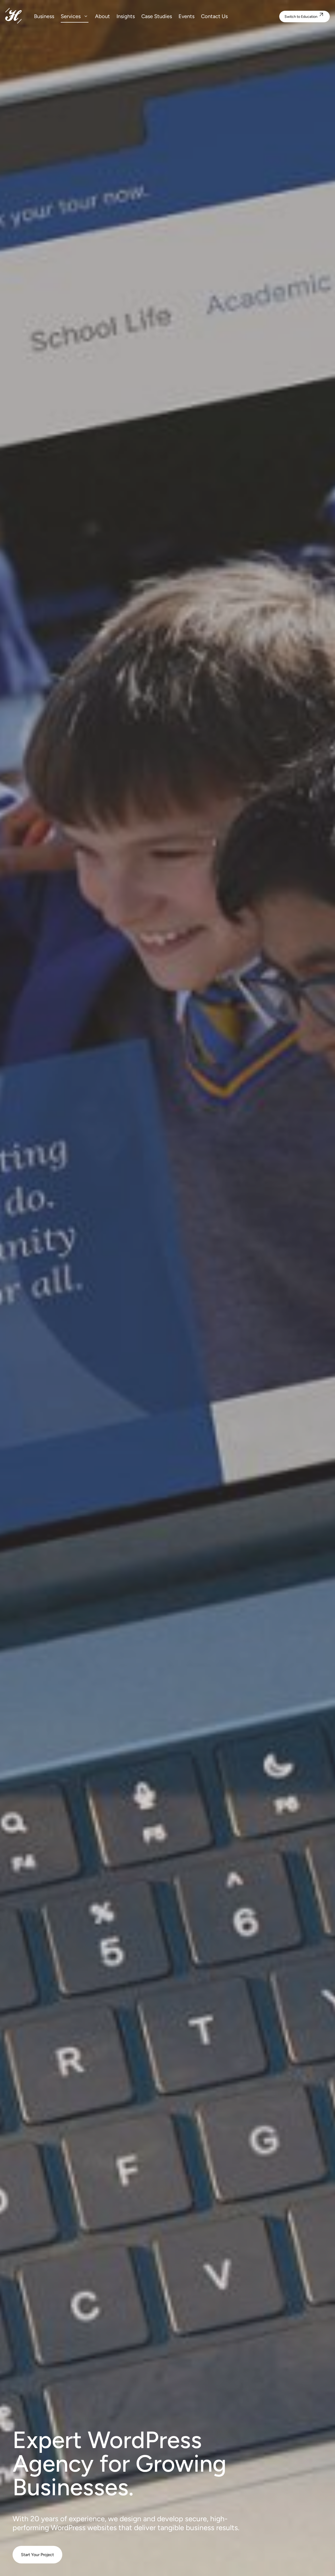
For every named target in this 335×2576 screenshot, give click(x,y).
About (102, 16)
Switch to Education (305, 15)
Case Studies (157, 16)
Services (71, 16)
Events (186, 16)
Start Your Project (37, 2555)
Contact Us (214, 16)
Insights (126, 16)
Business (44, 16)
